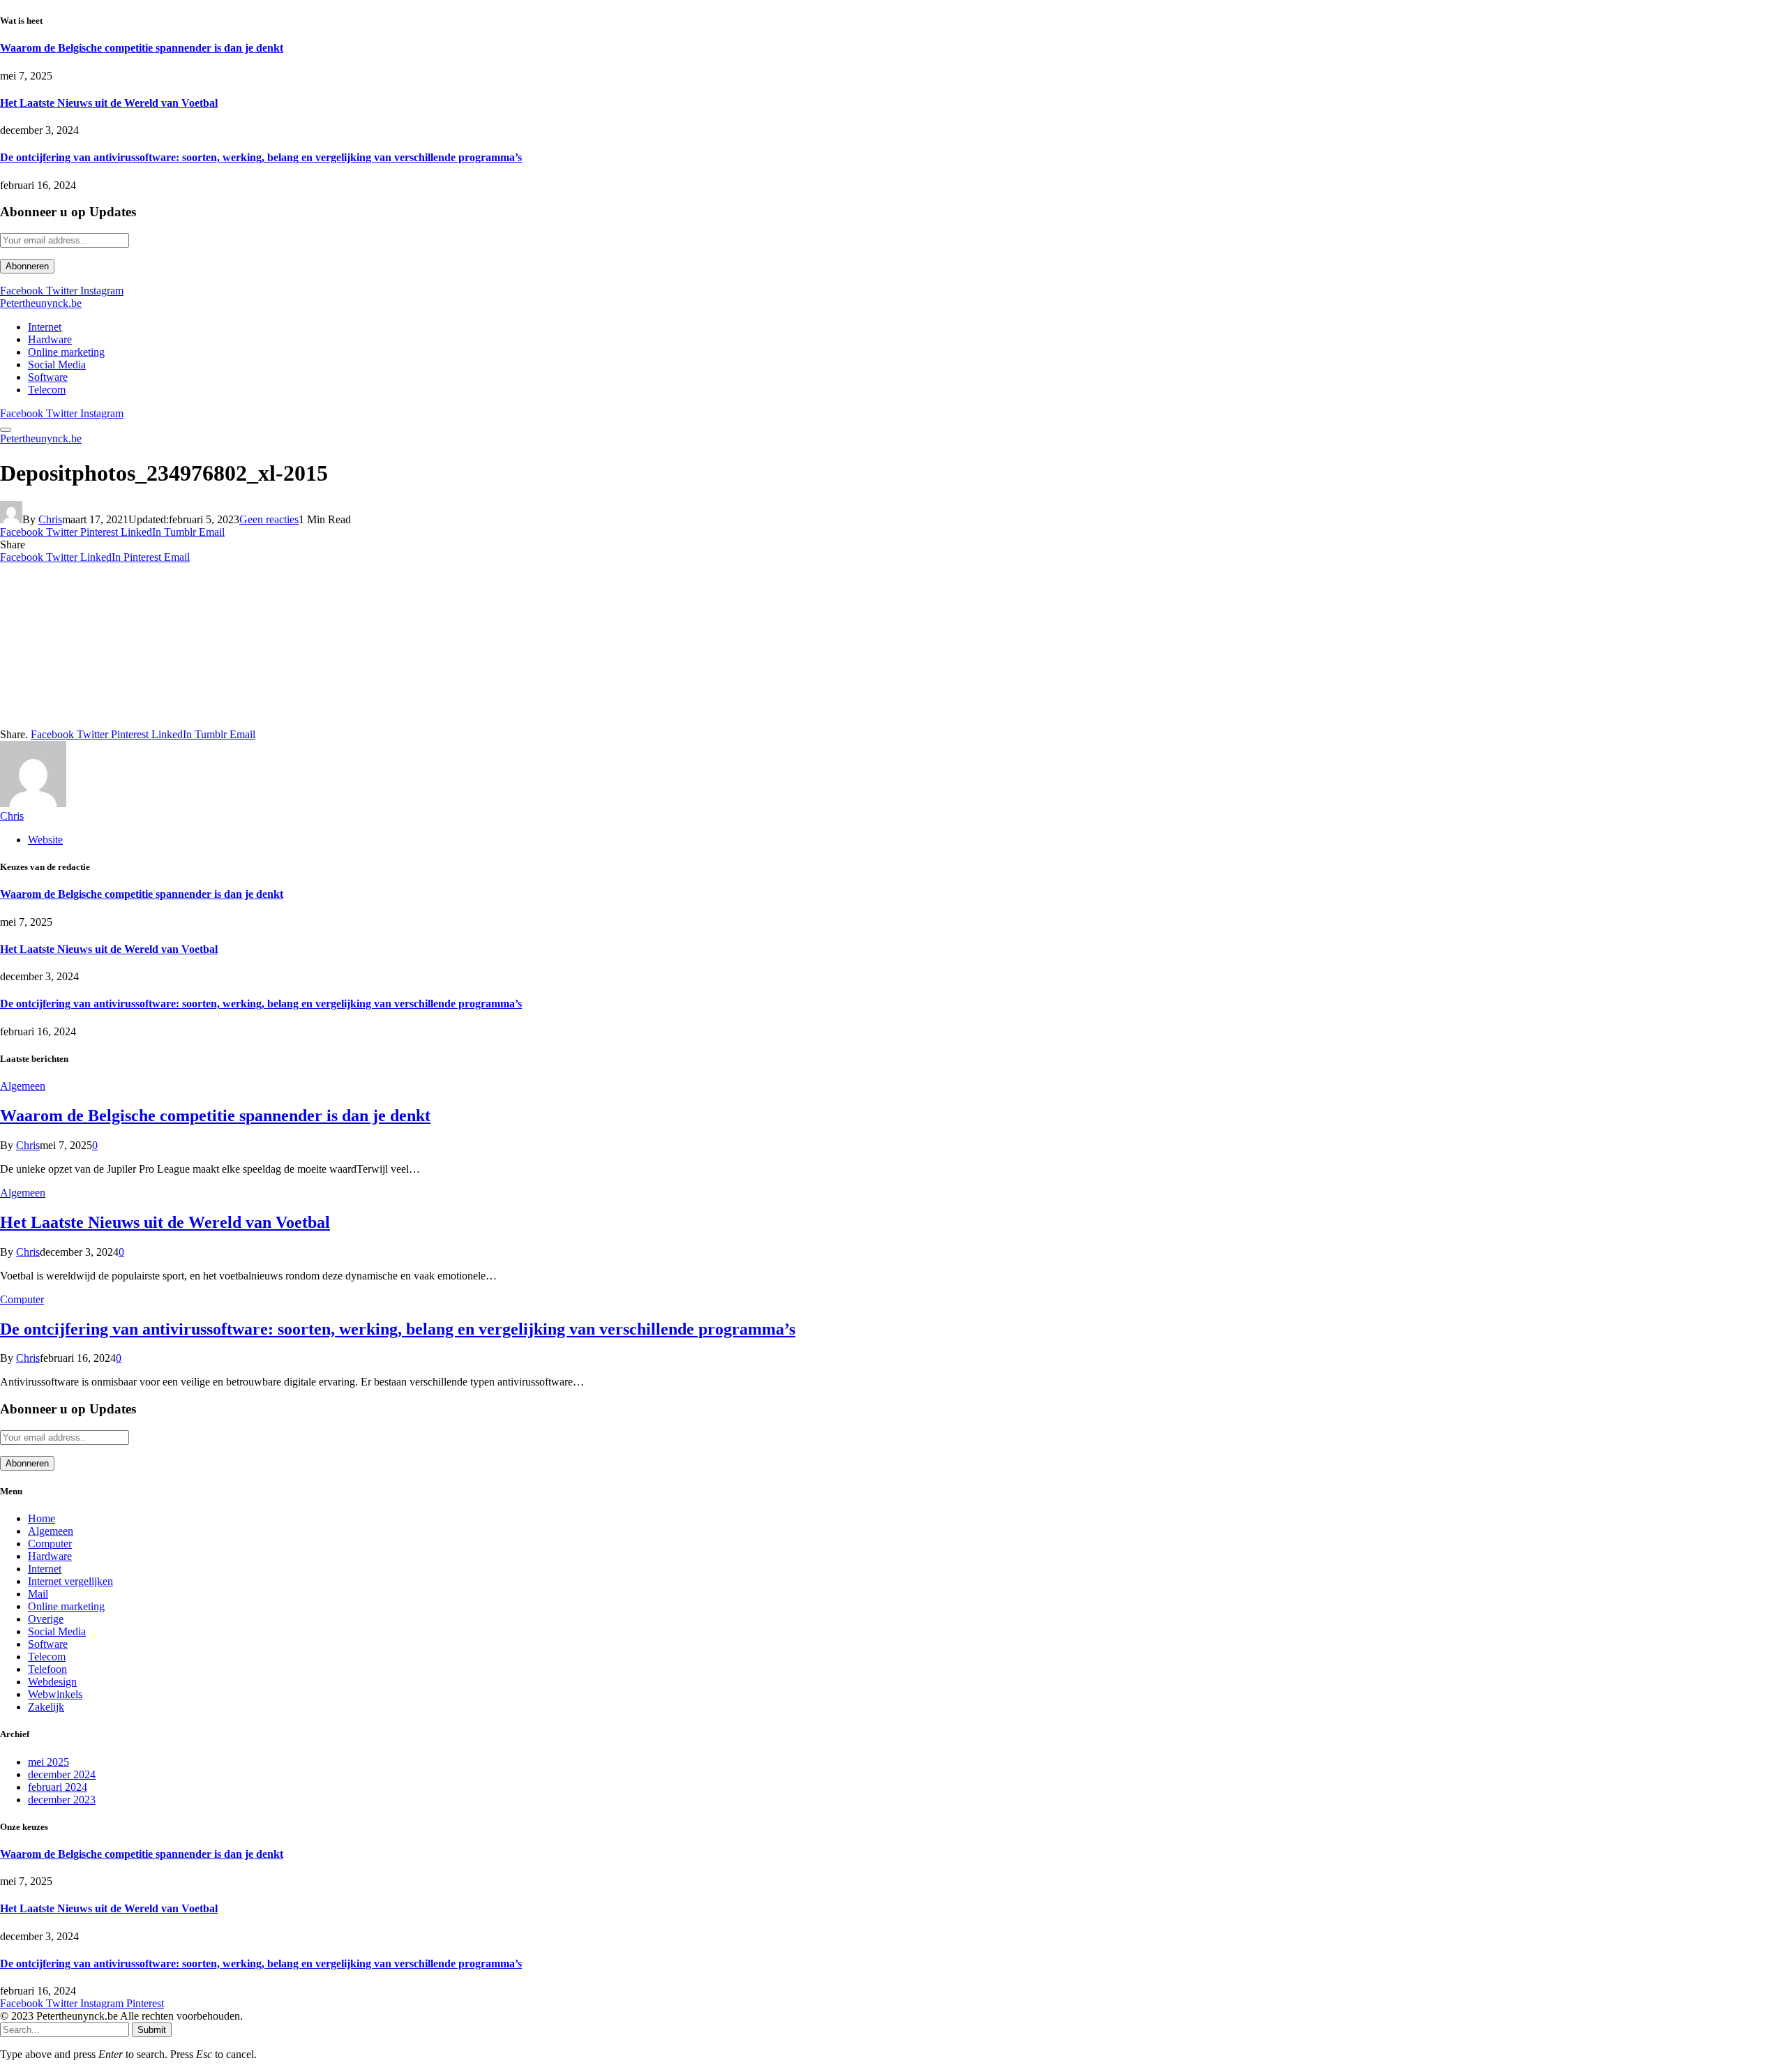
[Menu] (6, 430)
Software (48, 377)
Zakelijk (46, 1707)
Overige (46, 1619)
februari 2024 (58, 1787)
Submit (152, 2030)
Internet (45, 327)
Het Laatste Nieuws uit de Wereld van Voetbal (109, 103)
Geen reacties (269, 519)
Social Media (57, 365)
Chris (50, 519)
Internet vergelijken (70, 1581)
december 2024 (62, 1774)
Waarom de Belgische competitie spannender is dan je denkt (142, 48)
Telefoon (47, 1669)
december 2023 (62, 1800)
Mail (38, 1594)
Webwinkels (55, 1694)
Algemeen (23, 1086)
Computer (22, 1299)
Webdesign (52, 1682)
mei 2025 (48, 1762)
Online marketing (66, 352)
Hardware (50, 339)
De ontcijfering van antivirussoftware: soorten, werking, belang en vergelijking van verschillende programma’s (261, 157)
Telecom (47, 390)
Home (42, 1518)
